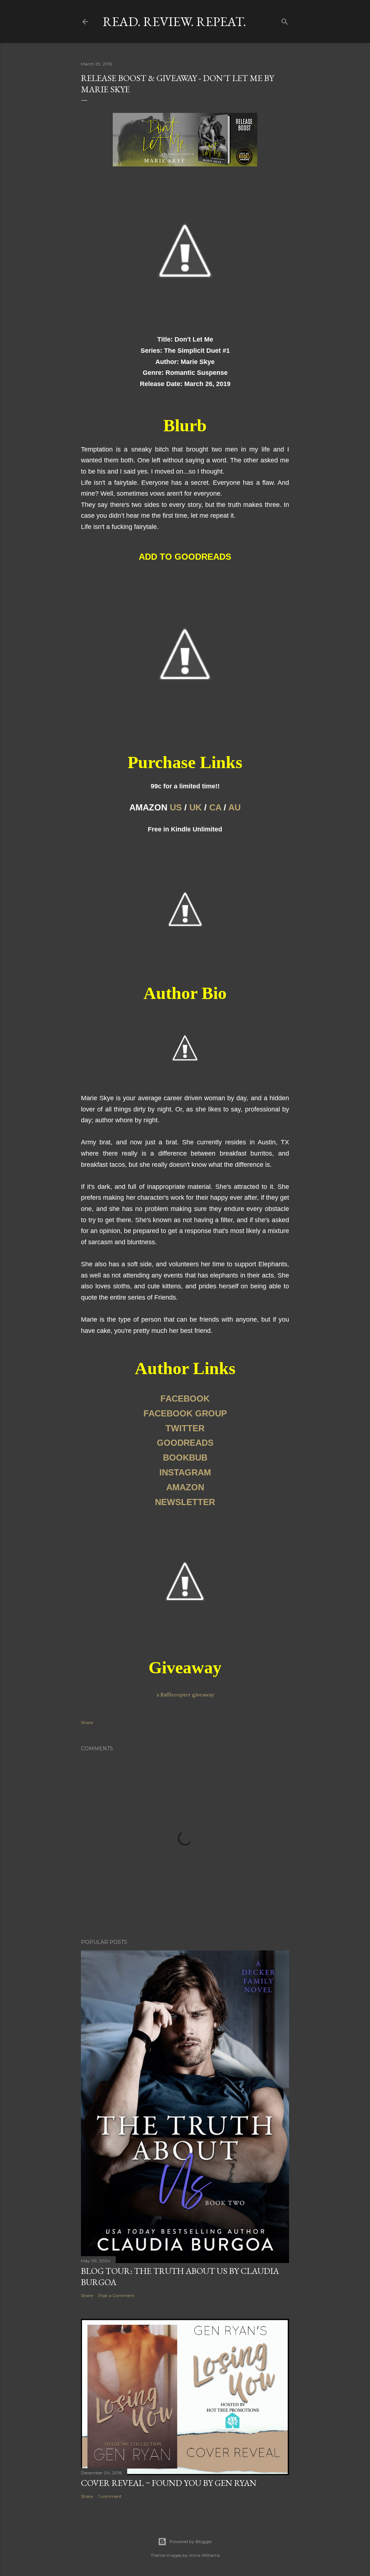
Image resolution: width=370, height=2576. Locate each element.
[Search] (285, 20)
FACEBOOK (185, 1399)
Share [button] (87, 1722)
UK (195, 807)
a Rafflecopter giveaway (185, 1695)
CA (215, 807)
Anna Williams (204, 2555)
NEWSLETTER (185, 1502)
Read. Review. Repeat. (174, 22)
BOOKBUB (185, 1458)
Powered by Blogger (191, 2541)
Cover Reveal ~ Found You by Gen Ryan (169, 2483)
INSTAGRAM (185, 1472)
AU (235, 807)
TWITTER (185, 1428)
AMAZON (185, 1487)
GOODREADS (185, 1443)
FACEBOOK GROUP (185, 1413)
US (176, 807)
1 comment (110, 2496)
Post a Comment (116, 2295)
